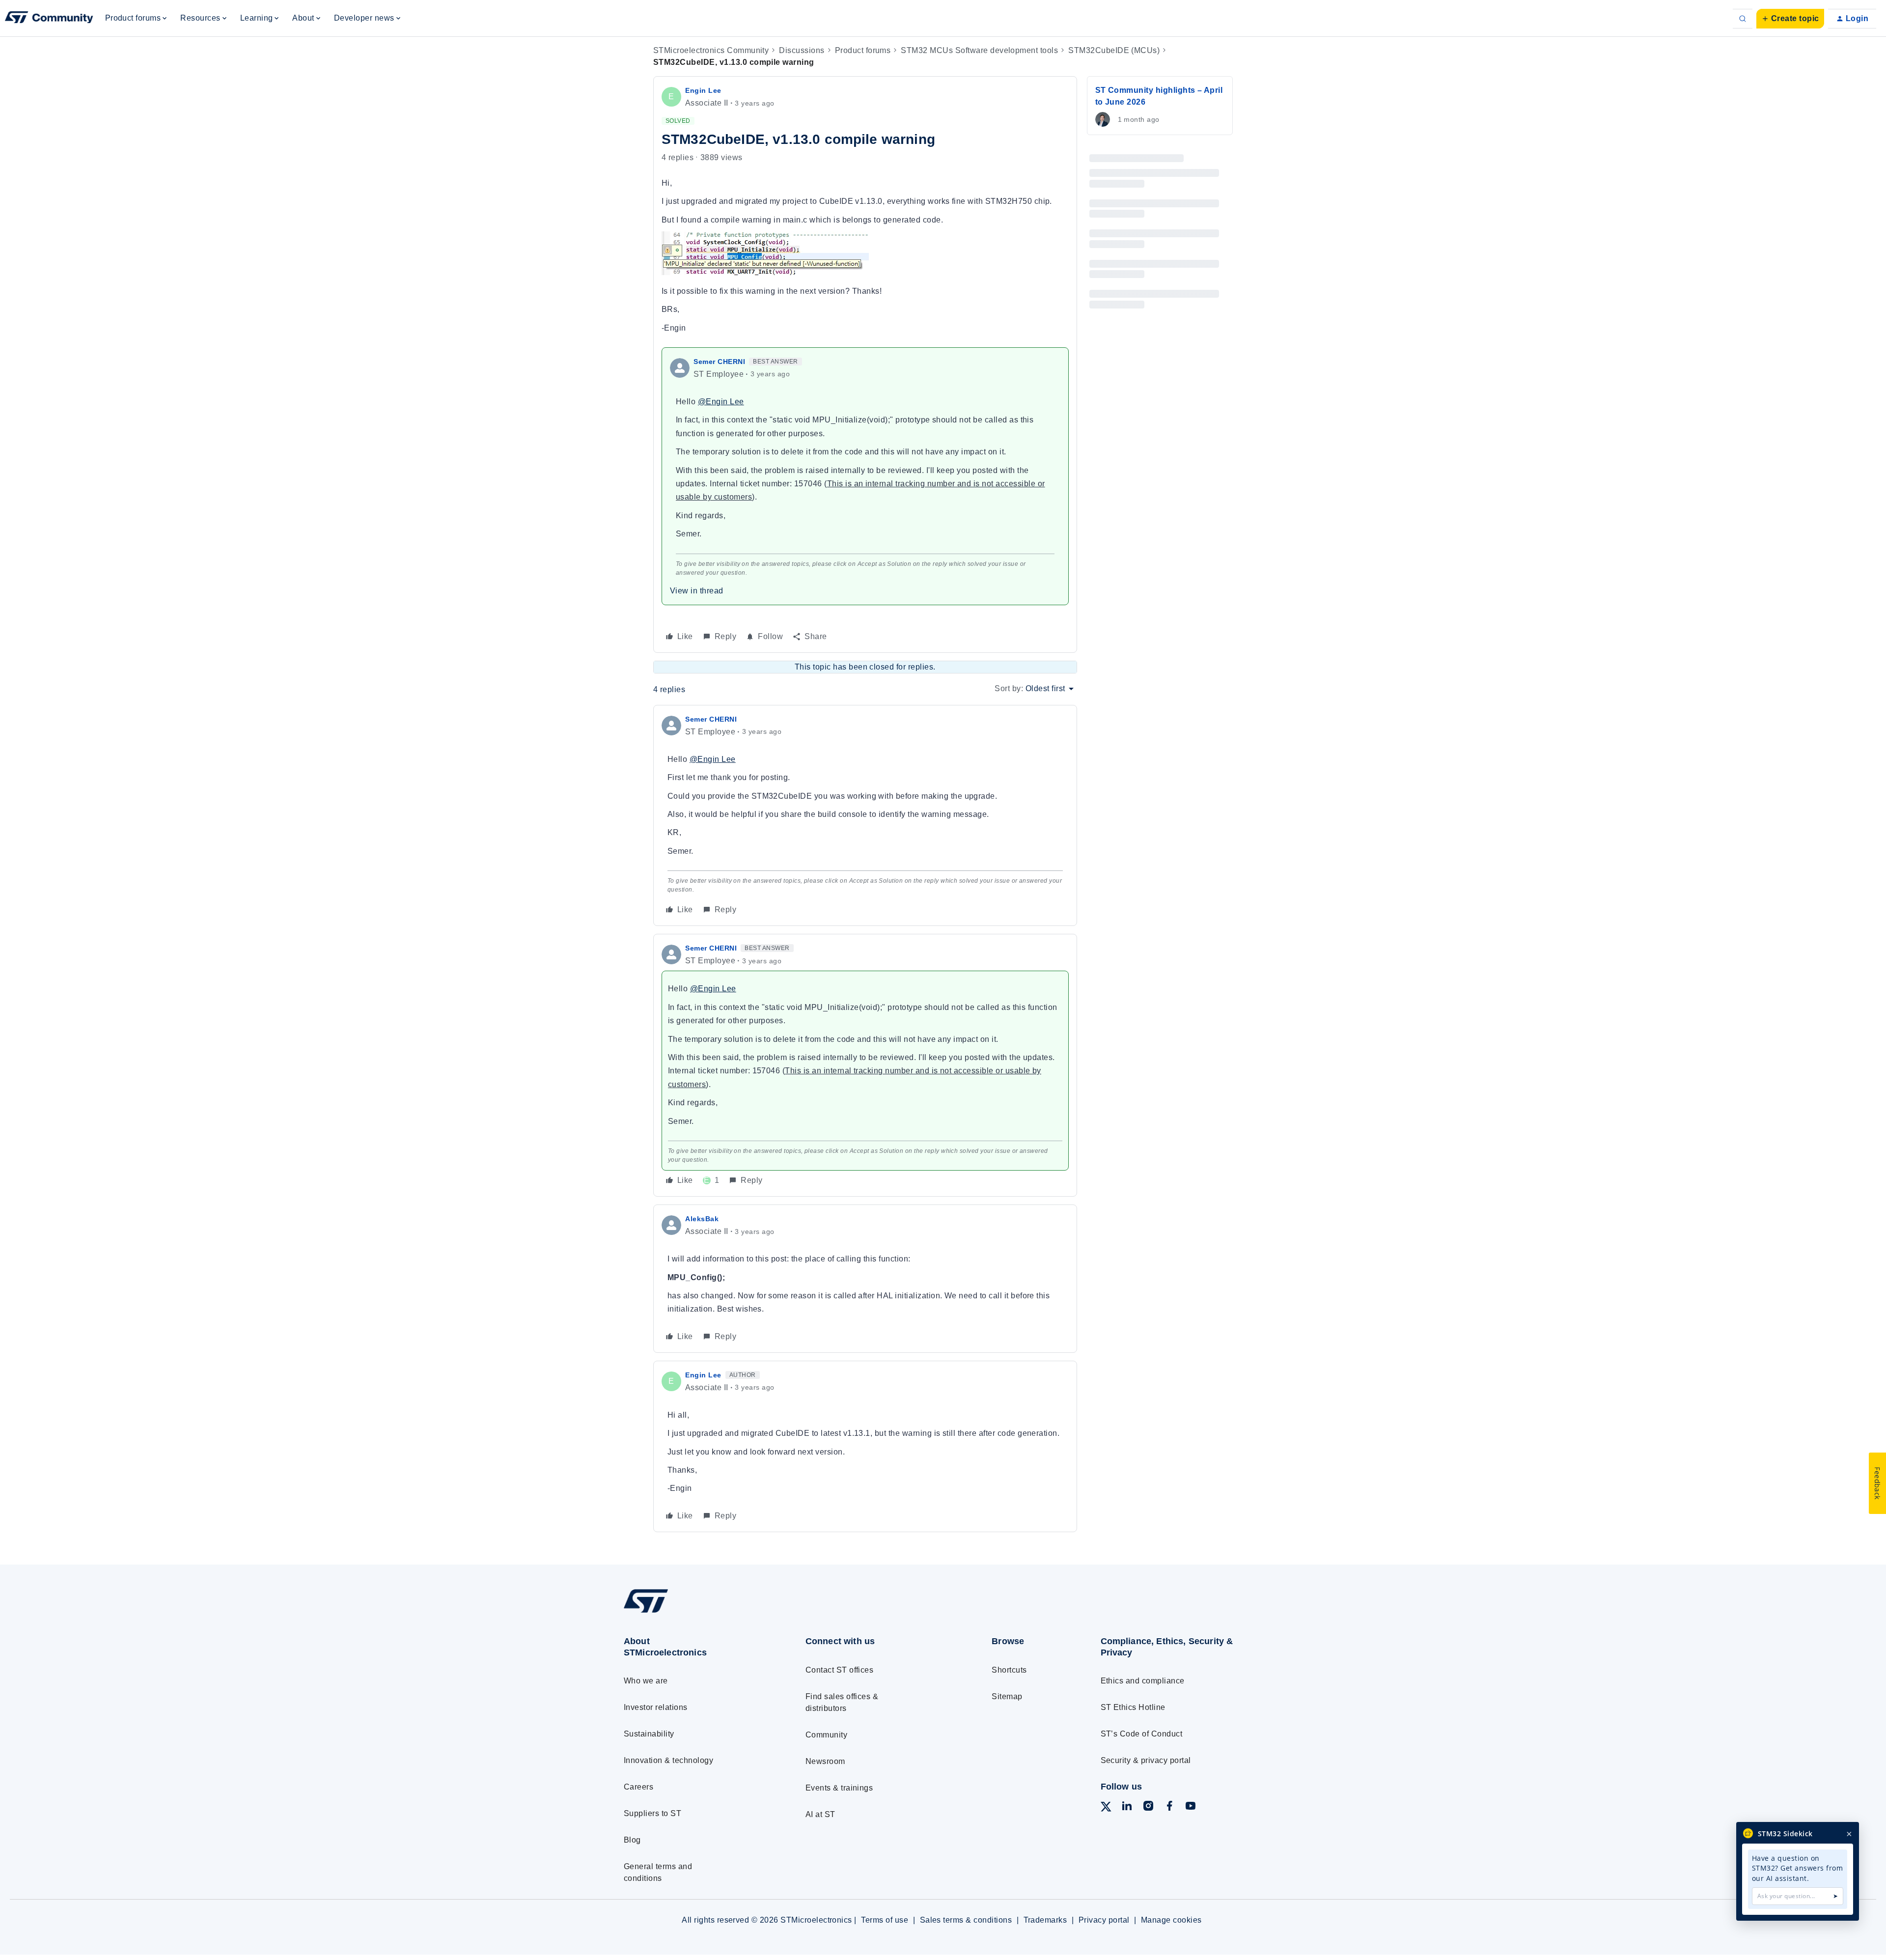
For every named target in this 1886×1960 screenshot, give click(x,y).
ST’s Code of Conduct (1142, 1734)
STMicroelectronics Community (711, 50)
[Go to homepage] (696, 1612)
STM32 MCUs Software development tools (979, 50)
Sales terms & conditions (966, 1920)
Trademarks (1045, 1920)
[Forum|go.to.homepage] (49, 19)
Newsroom (825, 1761)
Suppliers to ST (652, 1813)
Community (826, 1735)
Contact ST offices (840, 1670)
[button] (1790, 19)
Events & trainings (839, 1788)
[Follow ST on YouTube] (1191, 1807)
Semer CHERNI (719, 362)
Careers (638, 1787)
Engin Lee (703, 90)
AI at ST (820, 1814)
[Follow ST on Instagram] (1148, 1807)
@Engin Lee (721, 402)
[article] (865, 816)
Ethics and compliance (1143, 1681)
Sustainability (649, 1734)
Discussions (802, 50)
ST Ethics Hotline (1133, 1707)
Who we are (646, 1681)
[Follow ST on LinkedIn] (1127, 1807)
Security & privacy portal (1146, 1760)
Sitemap (1007, 1696)
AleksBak (702, 1219)
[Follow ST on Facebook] (1169, 1807)
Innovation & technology (668, 1760)
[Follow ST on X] (1106, 1808)
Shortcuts (1009, 1670)
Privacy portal (1104, 1920)
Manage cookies (1171, 1920)
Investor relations (656, 1707)
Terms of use (885, 1920)
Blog (632, 1840)
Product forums (863, 50)
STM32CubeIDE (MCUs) (1114, 50)
